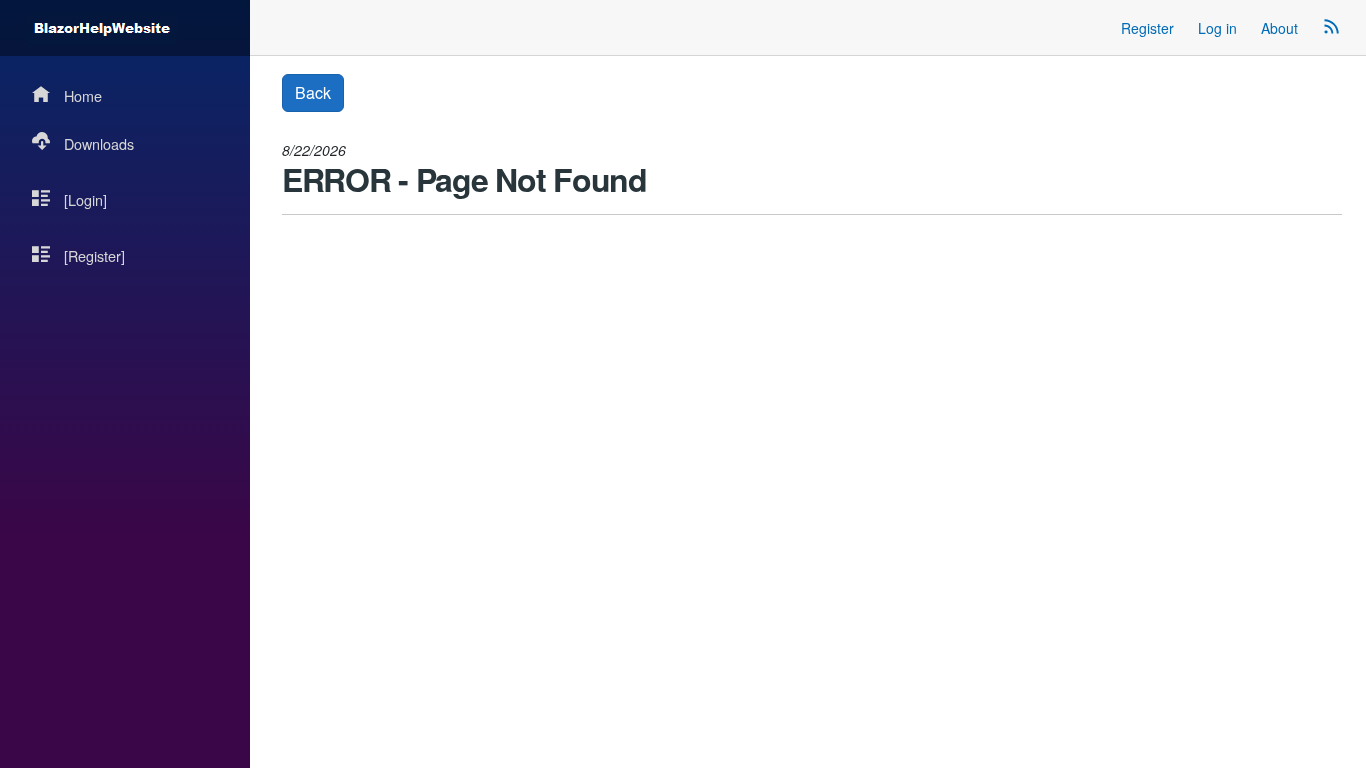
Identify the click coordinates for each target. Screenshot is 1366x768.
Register (1147, 28)
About (1279, 28)
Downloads (99, 143)
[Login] (85, 199)
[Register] (94, 255)
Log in (1217, 28)
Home (83, 95)
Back (313, 92)
